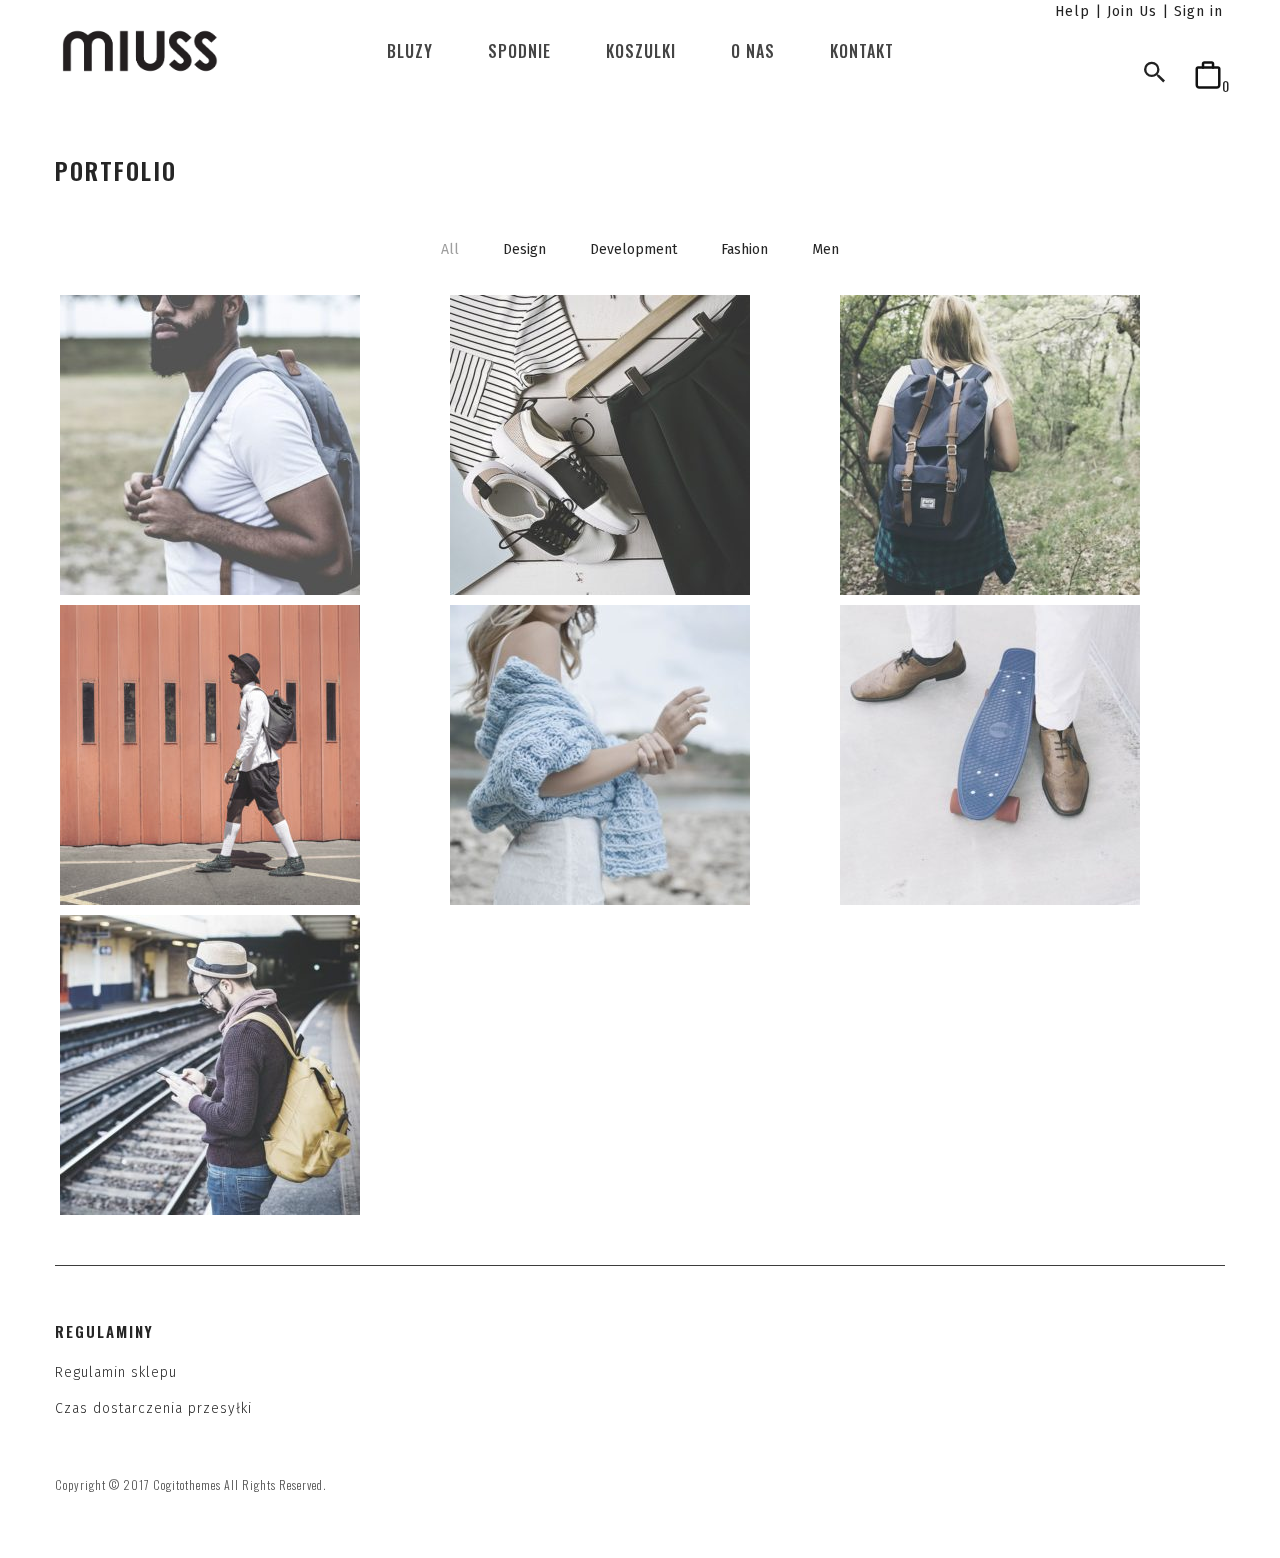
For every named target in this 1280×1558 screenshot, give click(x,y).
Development (633, 249)
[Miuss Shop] (140, 50)
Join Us (1132, 11)
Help (1072, 11)
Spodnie (519, 51)
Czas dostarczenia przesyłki (153, 1408)
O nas (753, 51)
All (450, 249)
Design (524, 249)
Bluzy (410, 51)
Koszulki (641, 51)
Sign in (1198, 11)
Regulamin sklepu (116, 1372)
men (825, 249)
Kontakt (862, 51)
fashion (744, 249)
